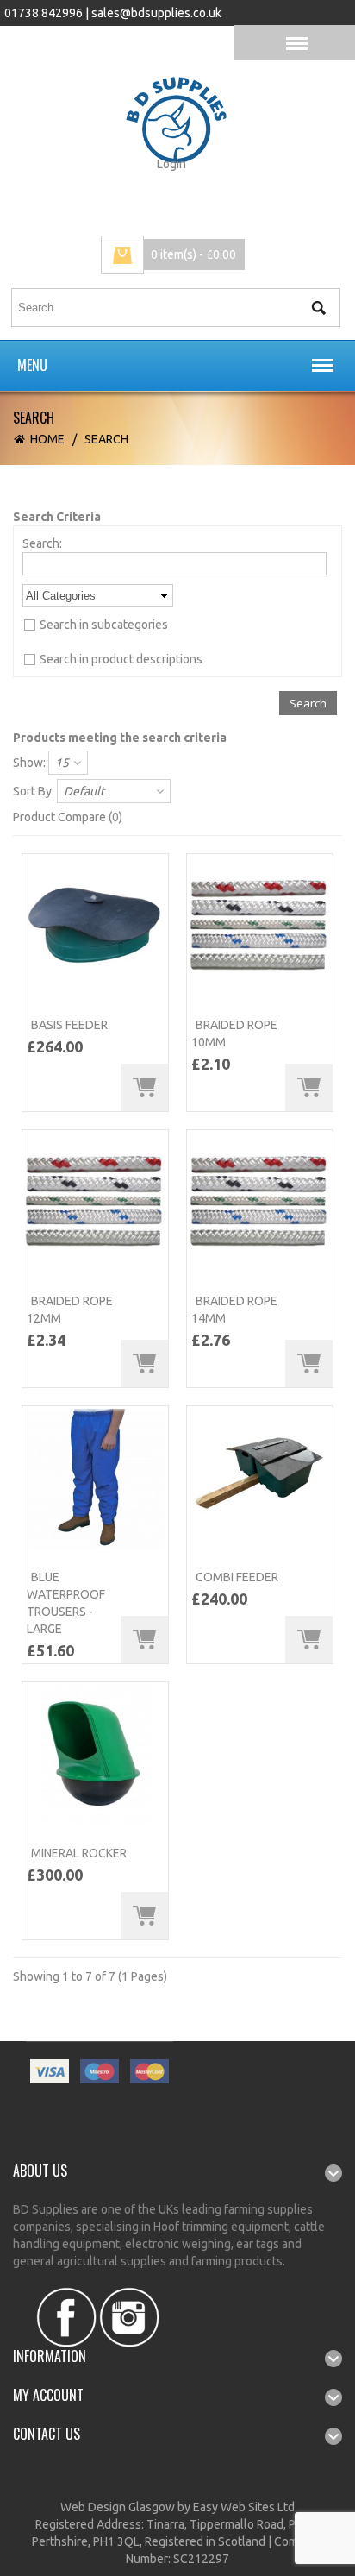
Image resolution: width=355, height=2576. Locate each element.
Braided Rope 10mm (234, 1034)
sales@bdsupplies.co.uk (156, 13)
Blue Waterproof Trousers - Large (66, 1603)
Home (47, 439)
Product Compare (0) (68, 817)
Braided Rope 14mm (234, 1310)
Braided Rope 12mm (70, 1310)
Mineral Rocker (79, 1853)
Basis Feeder (69, 1025)
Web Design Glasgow (118, 2507)
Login (171, 164)
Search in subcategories (104, 625)
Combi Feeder (237, 1577)
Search (106, 439)
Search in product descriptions (121, 659)
